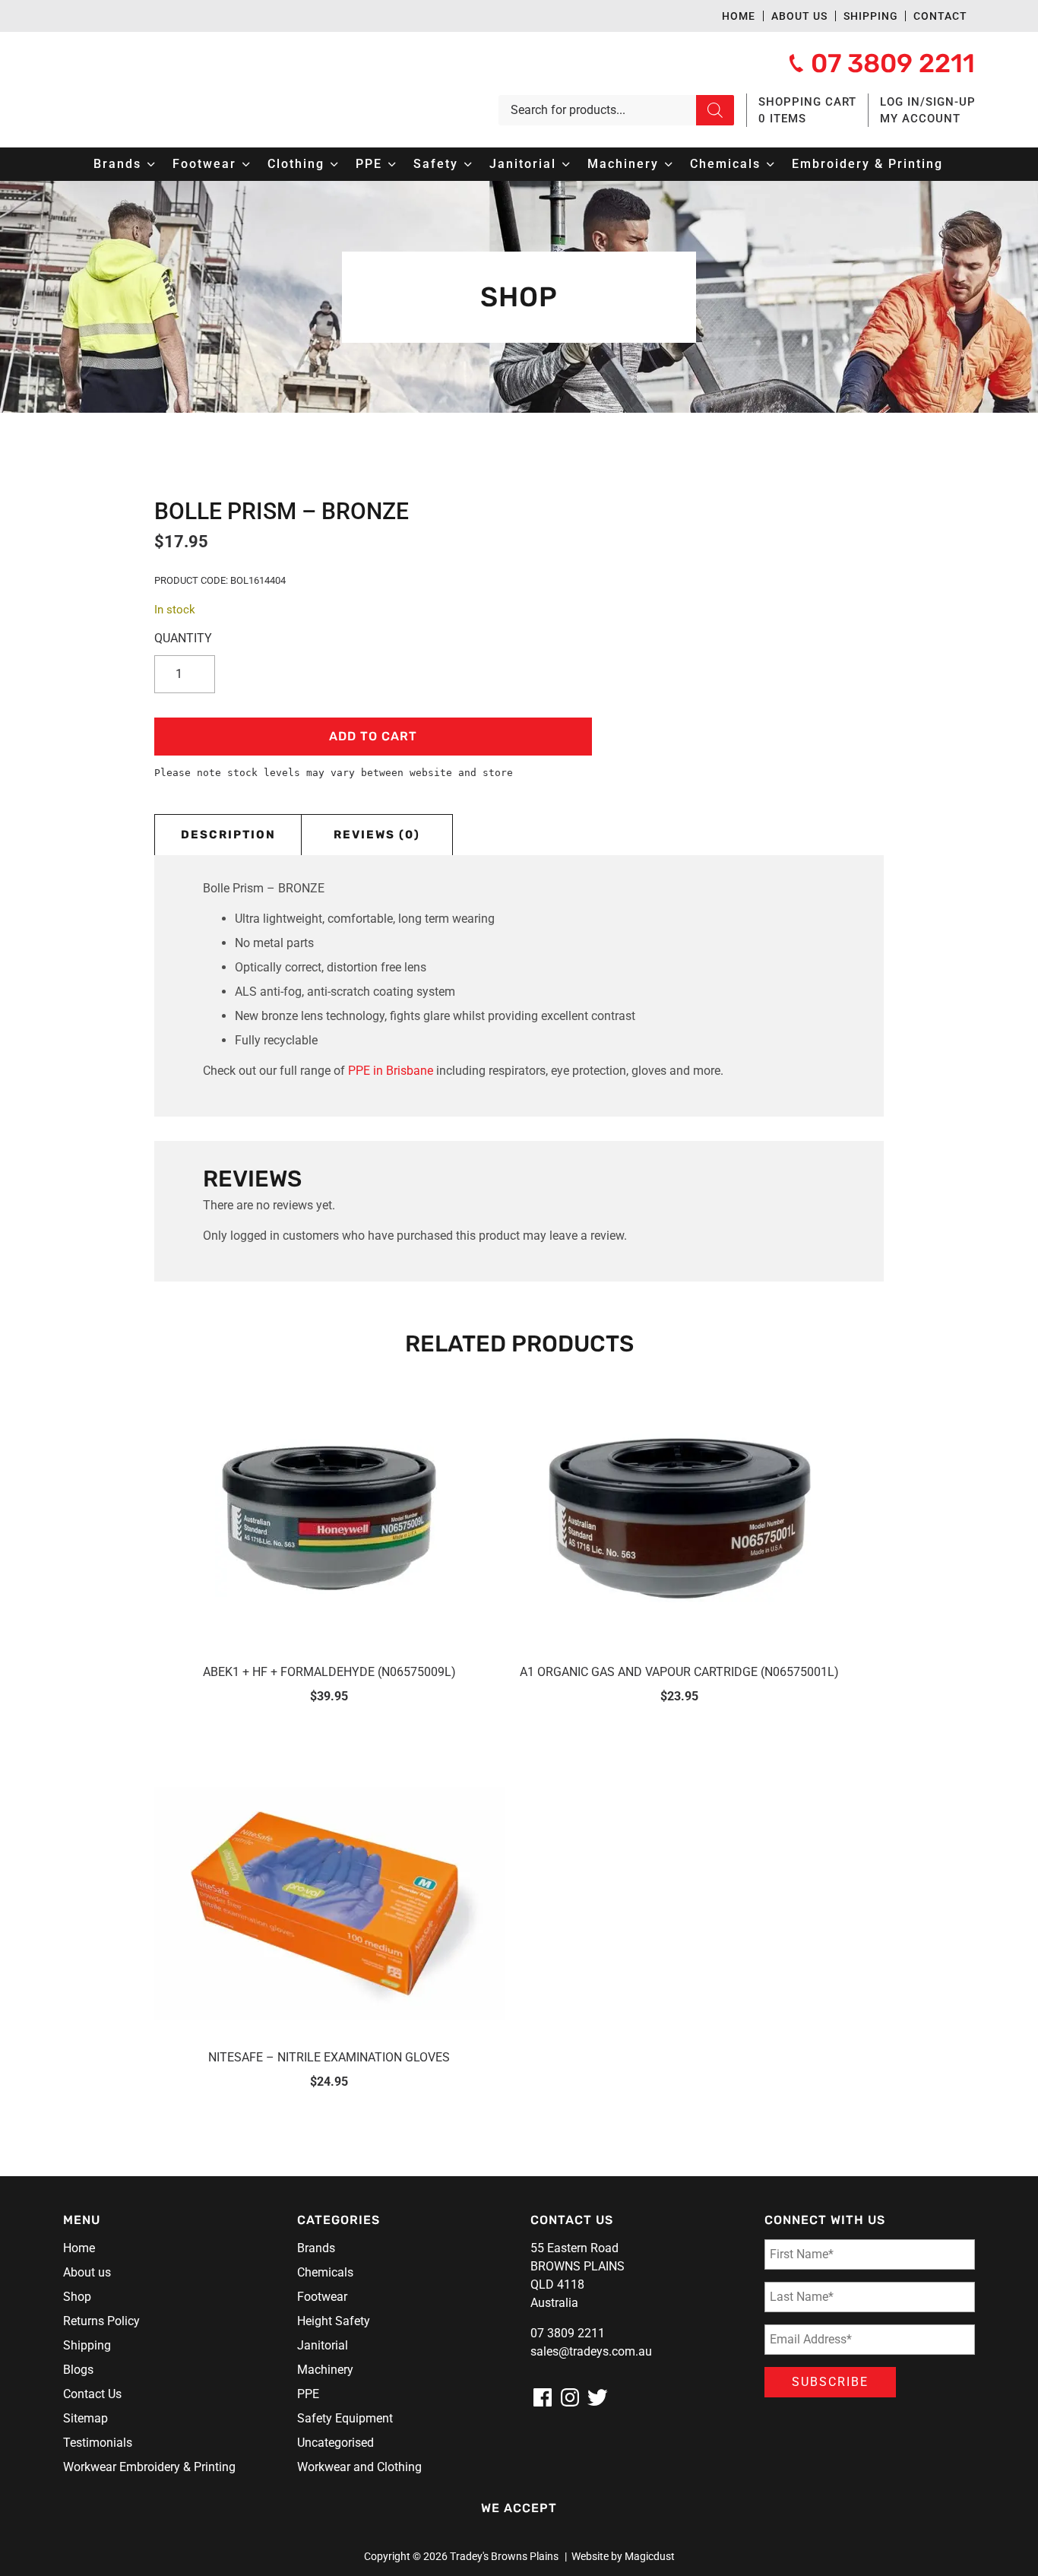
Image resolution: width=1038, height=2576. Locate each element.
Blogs (78, 2370)
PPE (308, 2394)
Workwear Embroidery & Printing (149, 2467)
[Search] (715, 110)
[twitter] (597, 2397)
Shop (77, 2297)
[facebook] (543, 2397)
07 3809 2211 (568, 2333)
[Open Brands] (151, 164)
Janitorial (323, 2345)
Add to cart (373, 736)
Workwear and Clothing (359, 2467)
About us (799, 16)
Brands (316, 2248)
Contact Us (92, 2394)
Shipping (871, 16)
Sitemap (85, 2418)
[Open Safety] (468, 164)
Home (739, 16)
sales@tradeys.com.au (591, 2351)
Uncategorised (335, 2443)
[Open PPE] (392, 164)
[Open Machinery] (669, 164)
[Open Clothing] (334, 164)
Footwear (322, 2297)
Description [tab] (228, 835)
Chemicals (325, 2272)
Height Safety (334, 2321)
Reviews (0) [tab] (377, 835)
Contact (940, 16)
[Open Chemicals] (771, 164)
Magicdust (650, 2556)
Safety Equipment (345, 2418)
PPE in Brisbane (391, 1071)
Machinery (325, 2370)
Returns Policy (101, 2321)
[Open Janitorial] (566, 164)
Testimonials (98, 2443)
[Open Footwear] (246, 164)
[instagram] (570, 2397)
